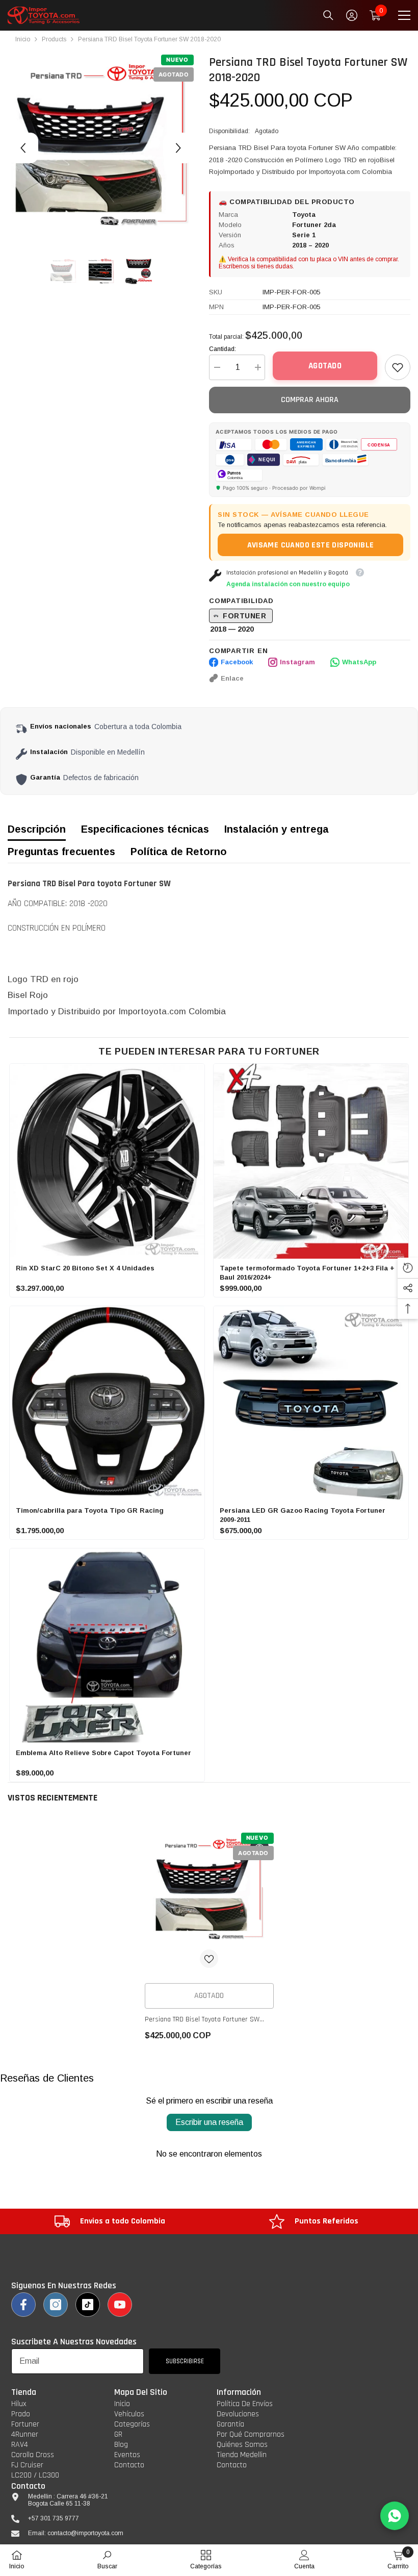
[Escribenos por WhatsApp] (395, 2516)
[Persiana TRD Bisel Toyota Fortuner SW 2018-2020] (209, 1891)
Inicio (23, 39)
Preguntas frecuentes (61, 852)
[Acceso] (352, 15)
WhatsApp (359, 662)
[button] (23, 148)
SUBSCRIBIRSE (185, 2361)
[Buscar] (328, 15)
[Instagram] (56, 2305)
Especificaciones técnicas (145, 829)
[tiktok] (88, 2305)
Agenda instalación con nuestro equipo (288, 584)
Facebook (237, 662)
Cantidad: (223, 349)
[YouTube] (120, 2305)
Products (54, 39)
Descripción (37, 829)
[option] (101, 148)
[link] (398, 367)
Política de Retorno (179, 852)
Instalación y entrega (277, 829)
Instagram (297, 662)
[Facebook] (23, 2305)
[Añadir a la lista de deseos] (209, 1959)
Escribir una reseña (209, 2122)
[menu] (404, 15)
